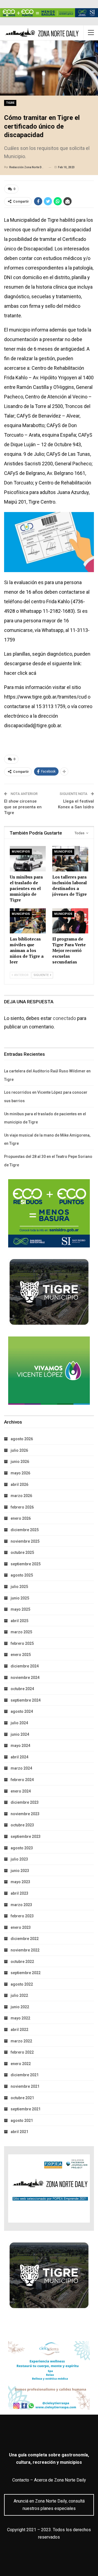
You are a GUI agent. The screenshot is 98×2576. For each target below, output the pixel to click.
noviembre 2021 (25, 2086)
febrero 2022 (22, 2052)
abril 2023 (19, 1893)
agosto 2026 (22, 1439)
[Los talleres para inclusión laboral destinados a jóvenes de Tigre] (70, 859)
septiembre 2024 (26, 1700)
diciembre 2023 (25, 1802)
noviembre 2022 (25, 1950)
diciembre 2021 (25, 2075)
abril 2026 (19, 1484)
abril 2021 (19, 2132)
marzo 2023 (21, 1905)
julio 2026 (19, 1450)
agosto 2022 (22, 1984)
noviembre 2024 (25, 1678)
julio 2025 (19, 1587)
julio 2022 (19, 1995)
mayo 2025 (20, 1609)
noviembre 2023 (25, 1814)
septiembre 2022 (26, 1973)
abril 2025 (19, 1621)
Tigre (10, 103)
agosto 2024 (22, 1711)
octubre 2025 (22, 1552)
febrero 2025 (22, 1643)
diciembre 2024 (25, 1666)
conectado (64, 1018)
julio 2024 (19, 1723)
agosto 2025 (22, 1575)
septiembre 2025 (26, 1564)
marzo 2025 (21, 1632)
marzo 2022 (21, 2041)
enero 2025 (21, 1655)
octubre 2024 (22, 1689)
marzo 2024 (21, 1768)
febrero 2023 (22, 1916)
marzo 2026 (21, 1496)
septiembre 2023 (26, 1836)
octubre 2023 (22, 1825)
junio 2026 (20, 1462)
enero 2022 (21, 2064)
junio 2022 (20, 2007)
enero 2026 (21, 1518)
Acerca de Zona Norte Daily (60, 2480)
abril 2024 (19, 1757)
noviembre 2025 (25, 1541)
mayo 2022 (20, 2018)
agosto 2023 (22, 1848)
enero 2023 (21, 1927)
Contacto (21, 2480)
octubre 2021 (22, 2098)
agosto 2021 (22, 2120)
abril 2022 (19, 2030)
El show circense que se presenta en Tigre (23, 807)
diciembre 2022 (25, 1939)
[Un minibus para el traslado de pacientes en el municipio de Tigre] (28, 859)
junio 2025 (20, 1598)
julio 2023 (19, 1859)
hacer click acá (20, 673)
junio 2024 (20, 1734)
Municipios (21, 852)
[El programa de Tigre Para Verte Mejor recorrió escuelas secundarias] (70, 921)
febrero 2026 (22, 1507)
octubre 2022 (22, 1962)
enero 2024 (21, 1791)
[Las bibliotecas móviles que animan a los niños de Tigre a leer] (28, 921)
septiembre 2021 (26, 2109)
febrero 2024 (22, 1780)
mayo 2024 (20, 1746)
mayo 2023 (20, 1882)
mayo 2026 (20, 1473)
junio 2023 (20, 1871)
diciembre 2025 (25, 1530)
